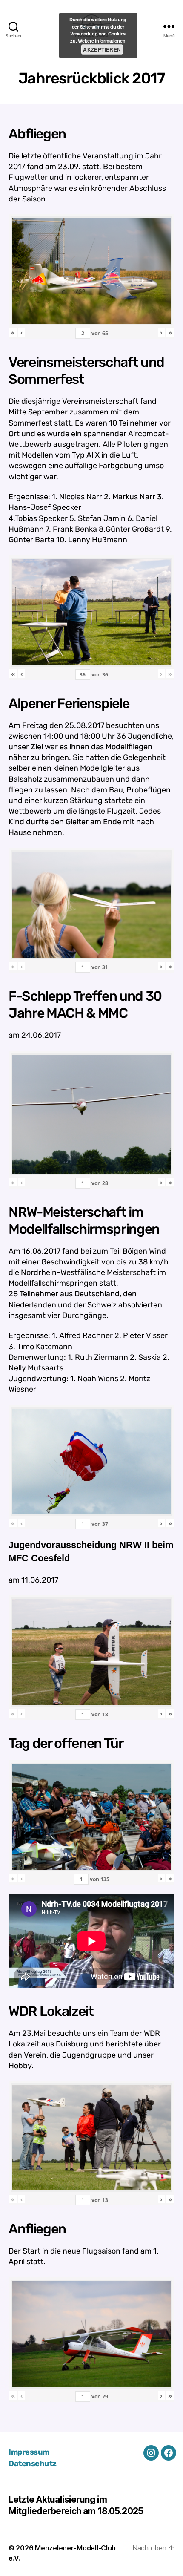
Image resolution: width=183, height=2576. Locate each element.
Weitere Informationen (102, 41)
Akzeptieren (102, 49)
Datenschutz (33, 2464)
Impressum (29, 2452)
